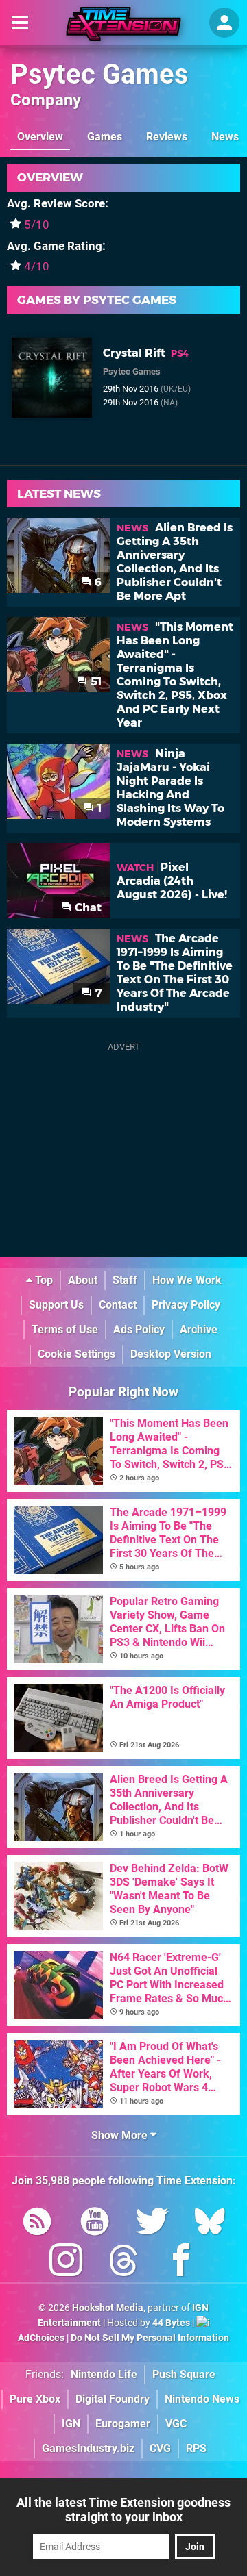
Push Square (184, 2374)
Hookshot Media (108, 2308)
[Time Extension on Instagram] (66, 2263)
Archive (199, 1329)
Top (43, 1280)
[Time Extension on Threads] (123, 2263)
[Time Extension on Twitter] (152, 2224)
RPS (196, 2448)
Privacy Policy (186, 1305)
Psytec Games (99, 74)
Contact (118, 1305)
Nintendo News (202, 2399)
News (225, 137)
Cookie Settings (77, 1354)
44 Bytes (171, 2323)
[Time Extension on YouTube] (95, 2224)
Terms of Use (65, 1329)
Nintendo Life (104, 2374)
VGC (176, 2424)
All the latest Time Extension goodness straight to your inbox (123, 2510)
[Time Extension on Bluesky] (210, 2224)
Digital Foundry (113, 2399)
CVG (160, 2448)
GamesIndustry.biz (88, 2448)
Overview (40, 137)
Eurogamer (123, 2424)
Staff (125, 1280)
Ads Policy (139, 1329)
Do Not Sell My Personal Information (150, 2338)
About (83, 1280)
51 (95, 682)
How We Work (187, 1280)
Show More (121, 2135)
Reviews (167, 137)
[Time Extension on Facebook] (181, 2263)
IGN (71, 2424)
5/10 (37, 225)
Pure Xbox (35, 2399)
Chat (87, 908)
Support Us (56, 1305)
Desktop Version (171, 1354)
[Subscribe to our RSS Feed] (37, 2224)
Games (105, 137)
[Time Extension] (123, 24)
